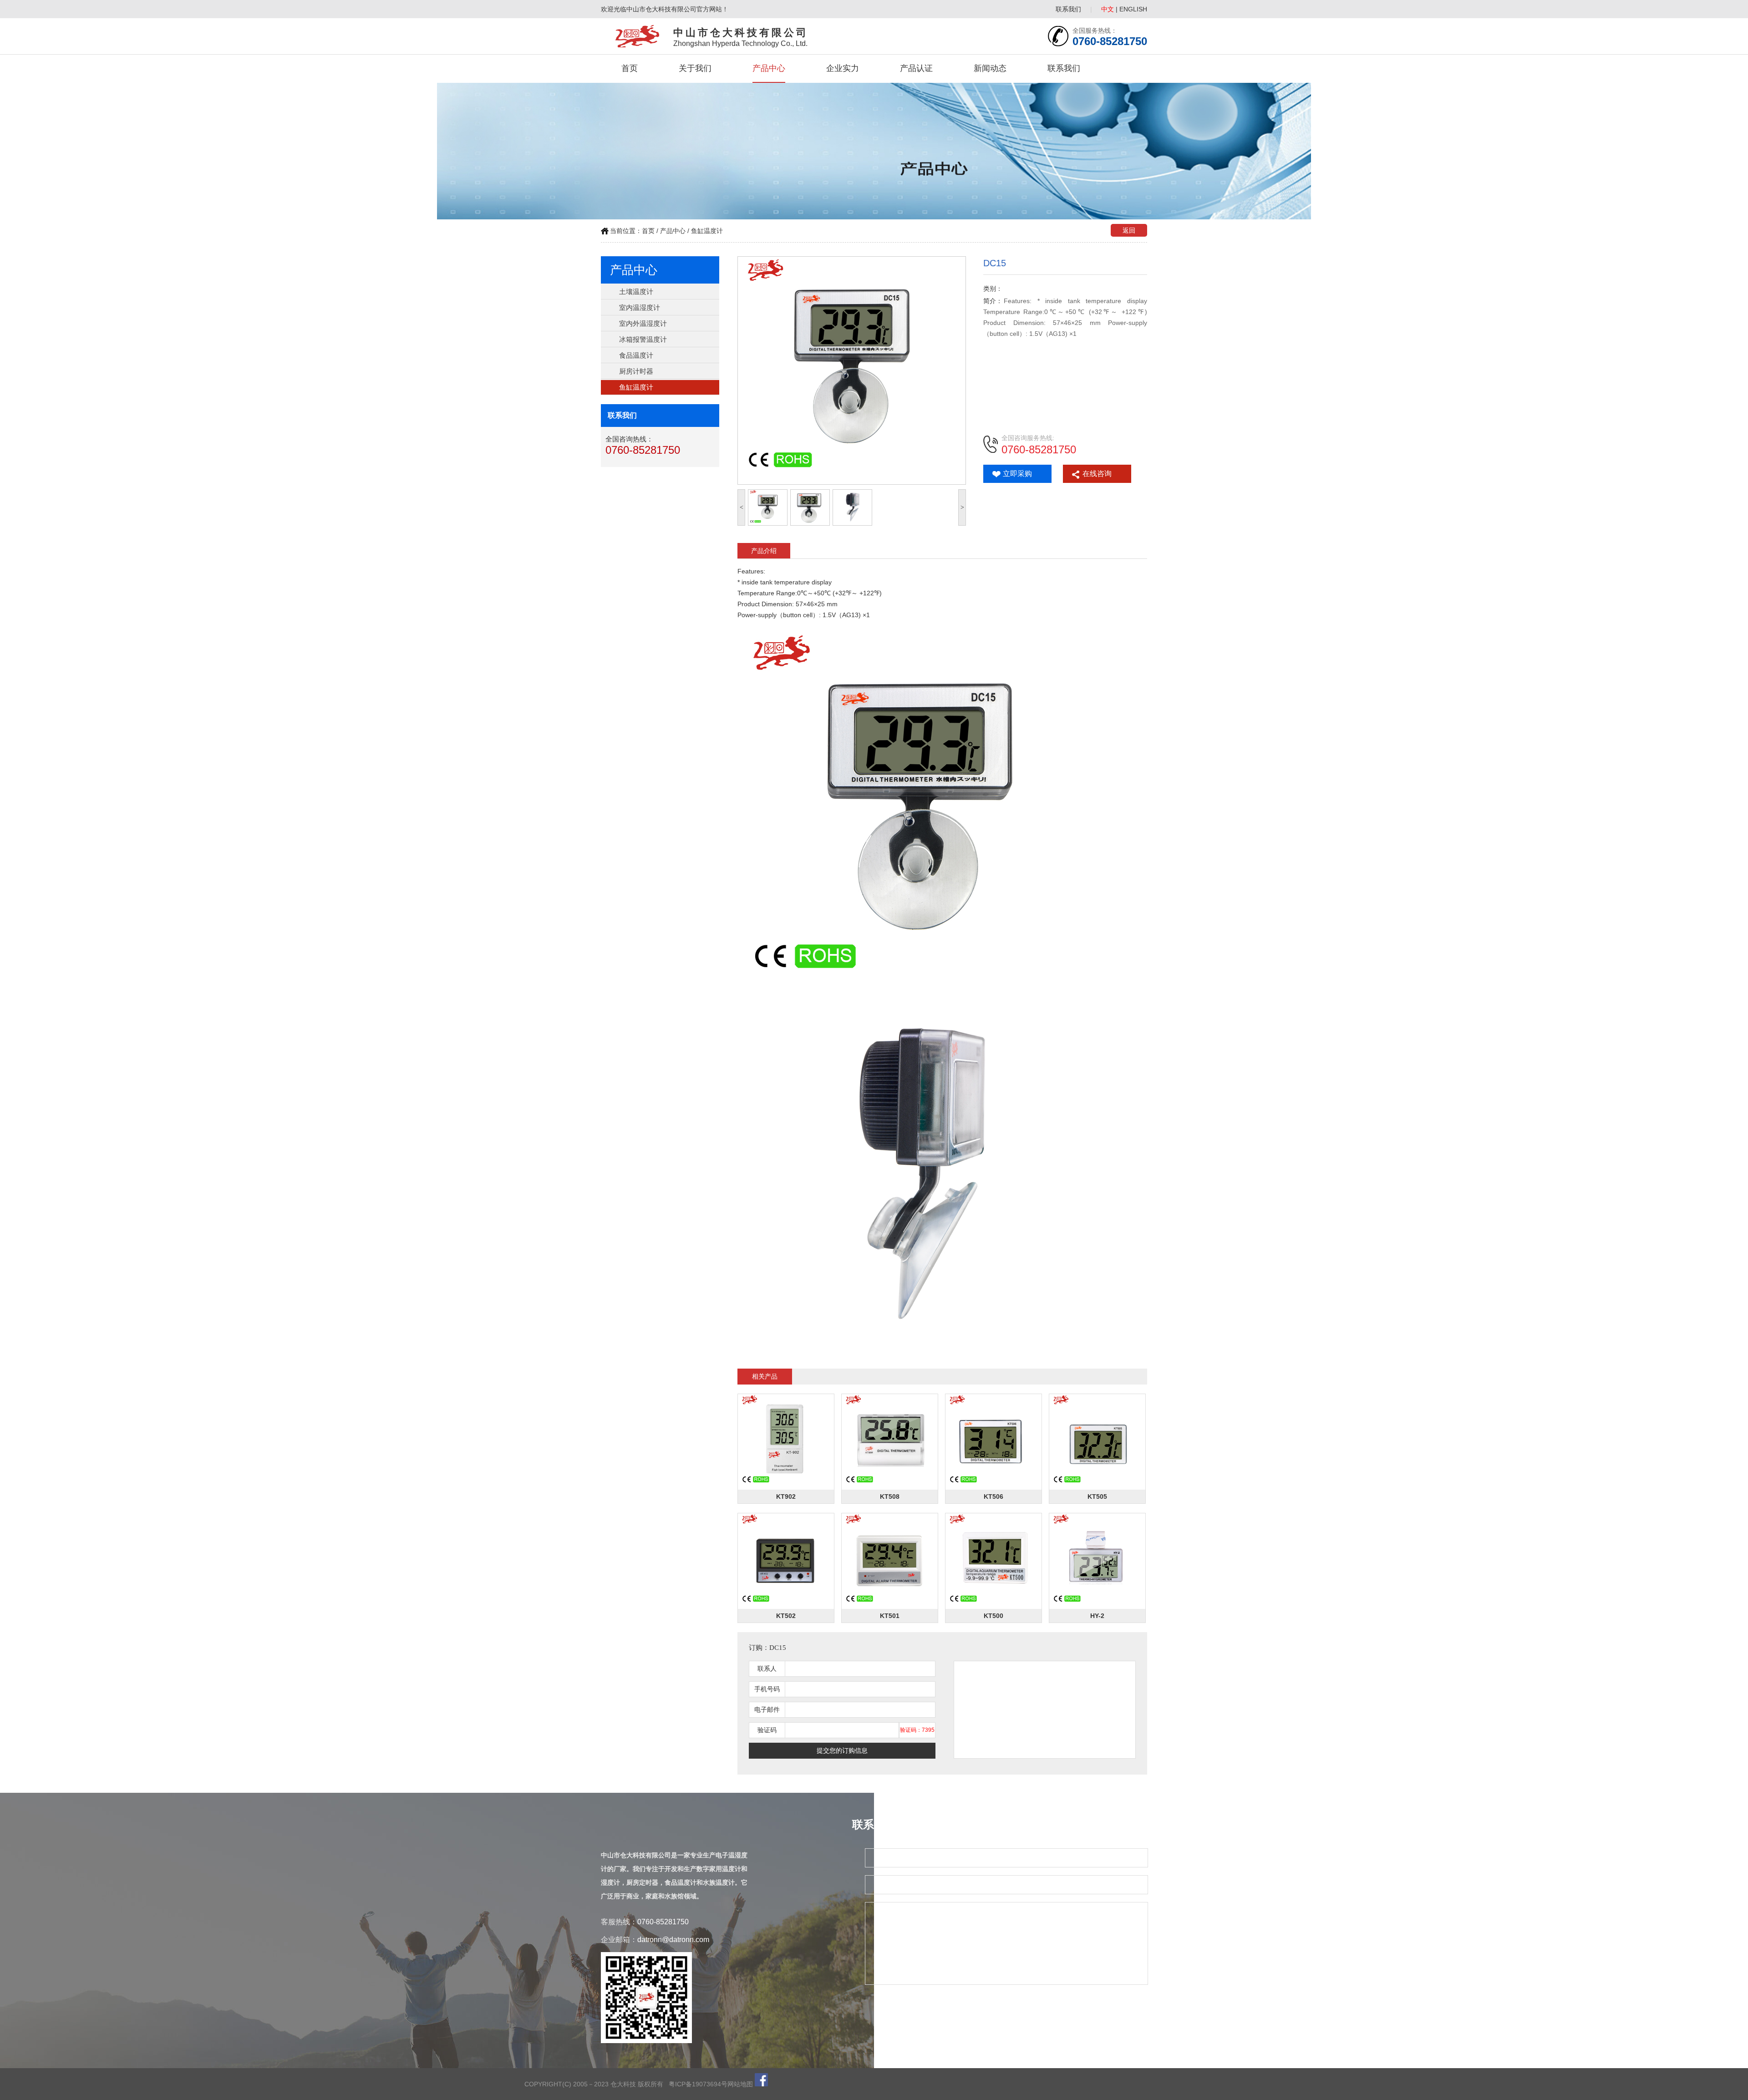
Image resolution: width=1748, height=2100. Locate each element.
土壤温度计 (636, 292)
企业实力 (843, 68)
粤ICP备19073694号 (698, 2084)
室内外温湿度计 (643, 323)
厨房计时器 (636, 371)
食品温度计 (636, 355)
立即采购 (1017, 474)
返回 (1129, 230)
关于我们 (695, 68)
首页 (630, 68)
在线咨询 (1097, 474)
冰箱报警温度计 (643, 339)
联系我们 (1068, 9)
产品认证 (916, 68)
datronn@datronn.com (673, 1940)
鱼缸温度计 (707, 231)
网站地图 (740, 2084)
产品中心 (769, 68)
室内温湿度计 (640, 307)
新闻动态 (990, 68)
